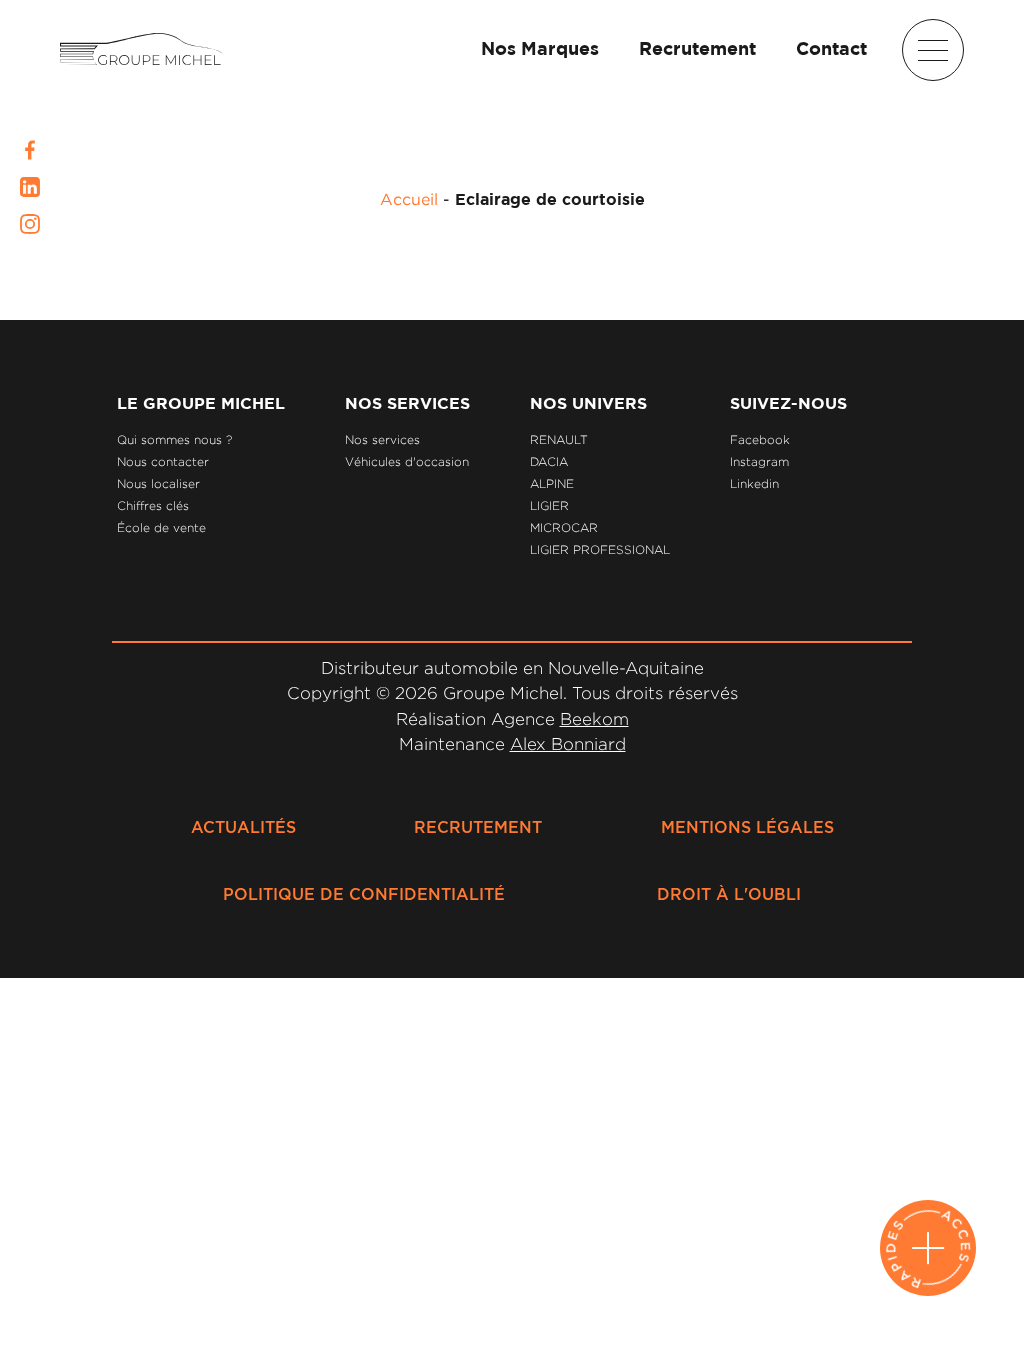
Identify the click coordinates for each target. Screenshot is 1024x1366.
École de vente (161, 527)
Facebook (760, 439)
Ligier (549, 505)
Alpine (552, 483)
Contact (831, 50)
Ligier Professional (600, 549)
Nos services (382, 439)
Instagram (759, 461)
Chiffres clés (153, 505)
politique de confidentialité (364, 895)
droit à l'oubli (729, 895)
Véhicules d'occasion (407, 461)
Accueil (409, 199)
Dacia (549, 461)
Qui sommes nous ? (174, 439)
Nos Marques (540, 50)
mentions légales (747, 828)
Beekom (594, 719)
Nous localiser (158, 483)
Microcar (564, 527)
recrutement (478, 828)
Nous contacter (163, 461)
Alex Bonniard (568, 744)
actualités (243, 828)
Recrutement (697, 50)
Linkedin (754, 483)
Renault (559, 439)
